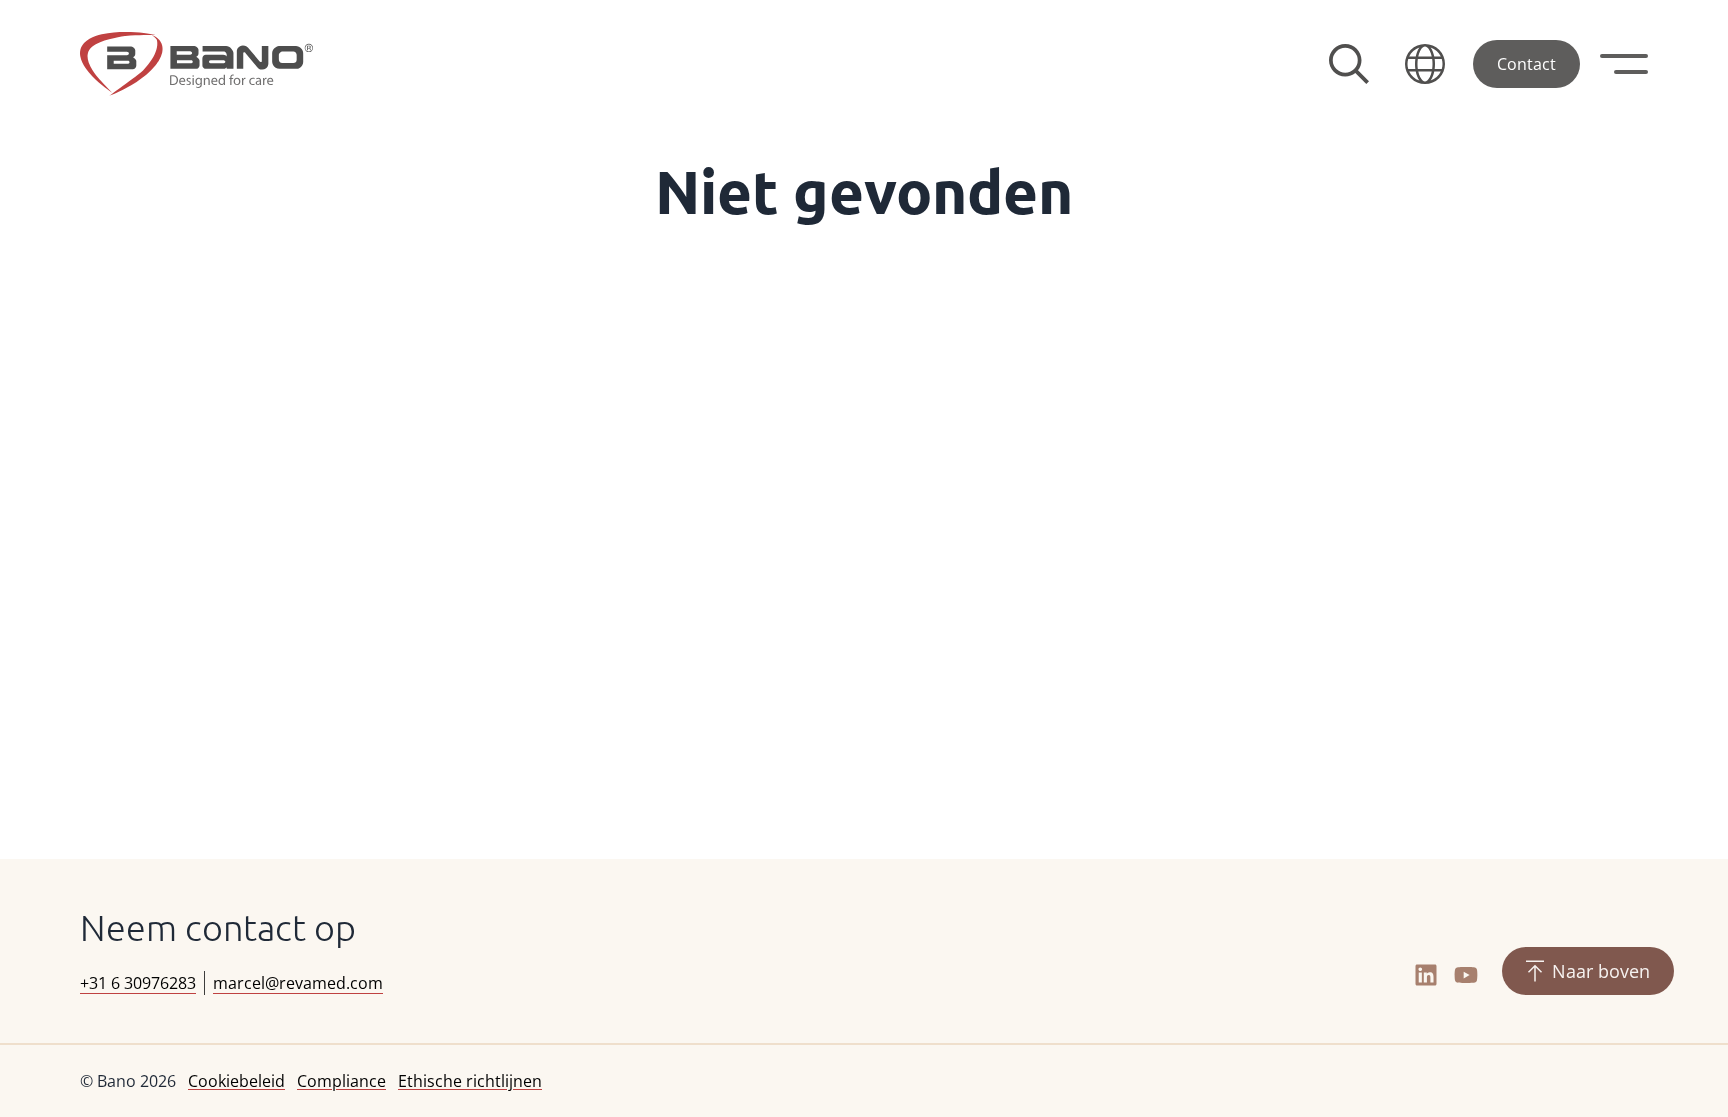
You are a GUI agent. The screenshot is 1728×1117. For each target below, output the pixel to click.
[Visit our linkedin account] (1426, 975)
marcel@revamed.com (298, 983)
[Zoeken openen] (1349, 64)
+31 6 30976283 (138, 983)
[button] (1425, 64)
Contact (1526, 64)
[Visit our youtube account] (1466, 975)
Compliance (341, 1081)
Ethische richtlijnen (470, 1081)
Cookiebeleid (236, 1081)
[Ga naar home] (196, 64)
